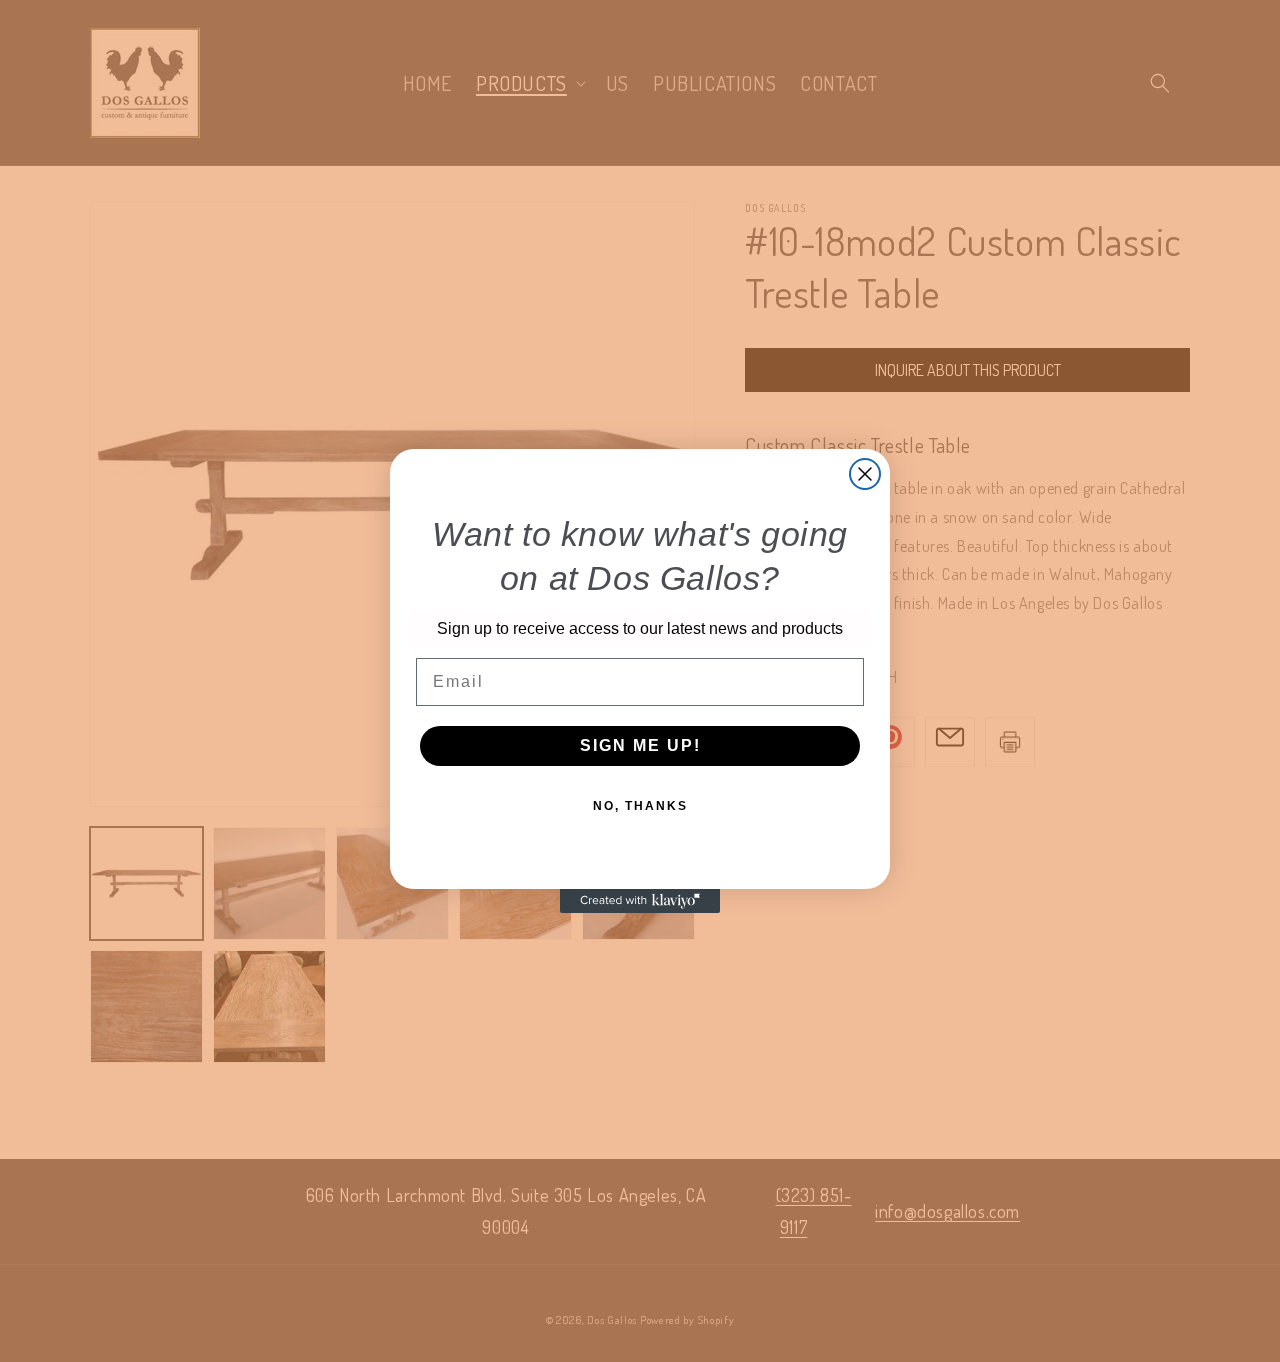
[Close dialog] (865, 474)
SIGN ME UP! (640, 745)
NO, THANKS (640, 806)
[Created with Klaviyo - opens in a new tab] (640, 901)
